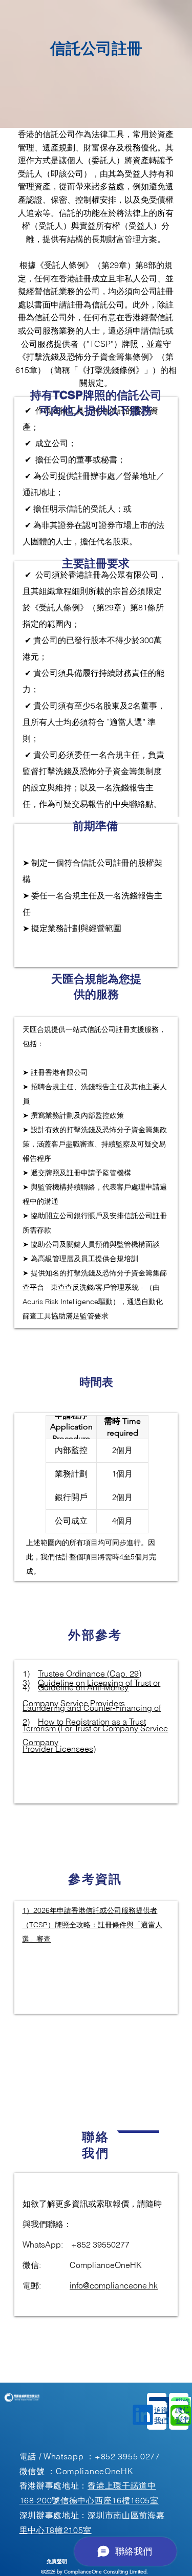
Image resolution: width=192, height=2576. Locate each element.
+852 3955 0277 (127, 2456)
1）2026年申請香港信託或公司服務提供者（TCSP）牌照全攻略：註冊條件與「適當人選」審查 (92, 1925)
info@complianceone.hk (114, 2285)
